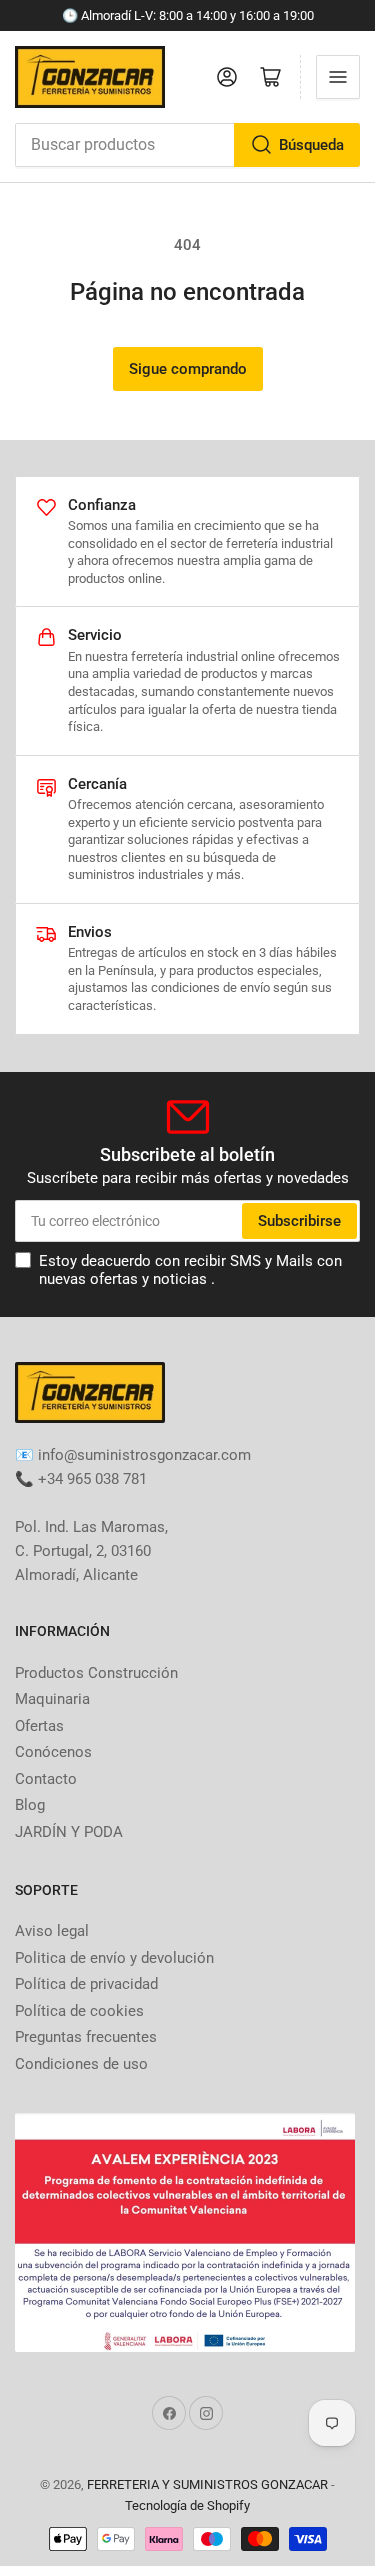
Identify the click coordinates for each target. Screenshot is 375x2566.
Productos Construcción (96, 1673)
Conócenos (53, 1752)
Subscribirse (299, 1221)
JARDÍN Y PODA (69, 1832)
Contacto (46, 1779)
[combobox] (187, 145)
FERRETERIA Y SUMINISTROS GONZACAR (207, 2484)
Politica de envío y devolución (114, 1958)
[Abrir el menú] (338, 77)
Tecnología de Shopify (187, 2505)
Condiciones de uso (81, 2064)
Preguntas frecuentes (86, 2037)
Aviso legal (52, 1931)
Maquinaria (52, 1699)
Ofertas (39, 1726)
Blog (30, 1805)
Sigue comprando (188, 369)
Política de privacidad (86, 1984)
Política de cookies (79, 2011)
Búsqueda (311, 145)
